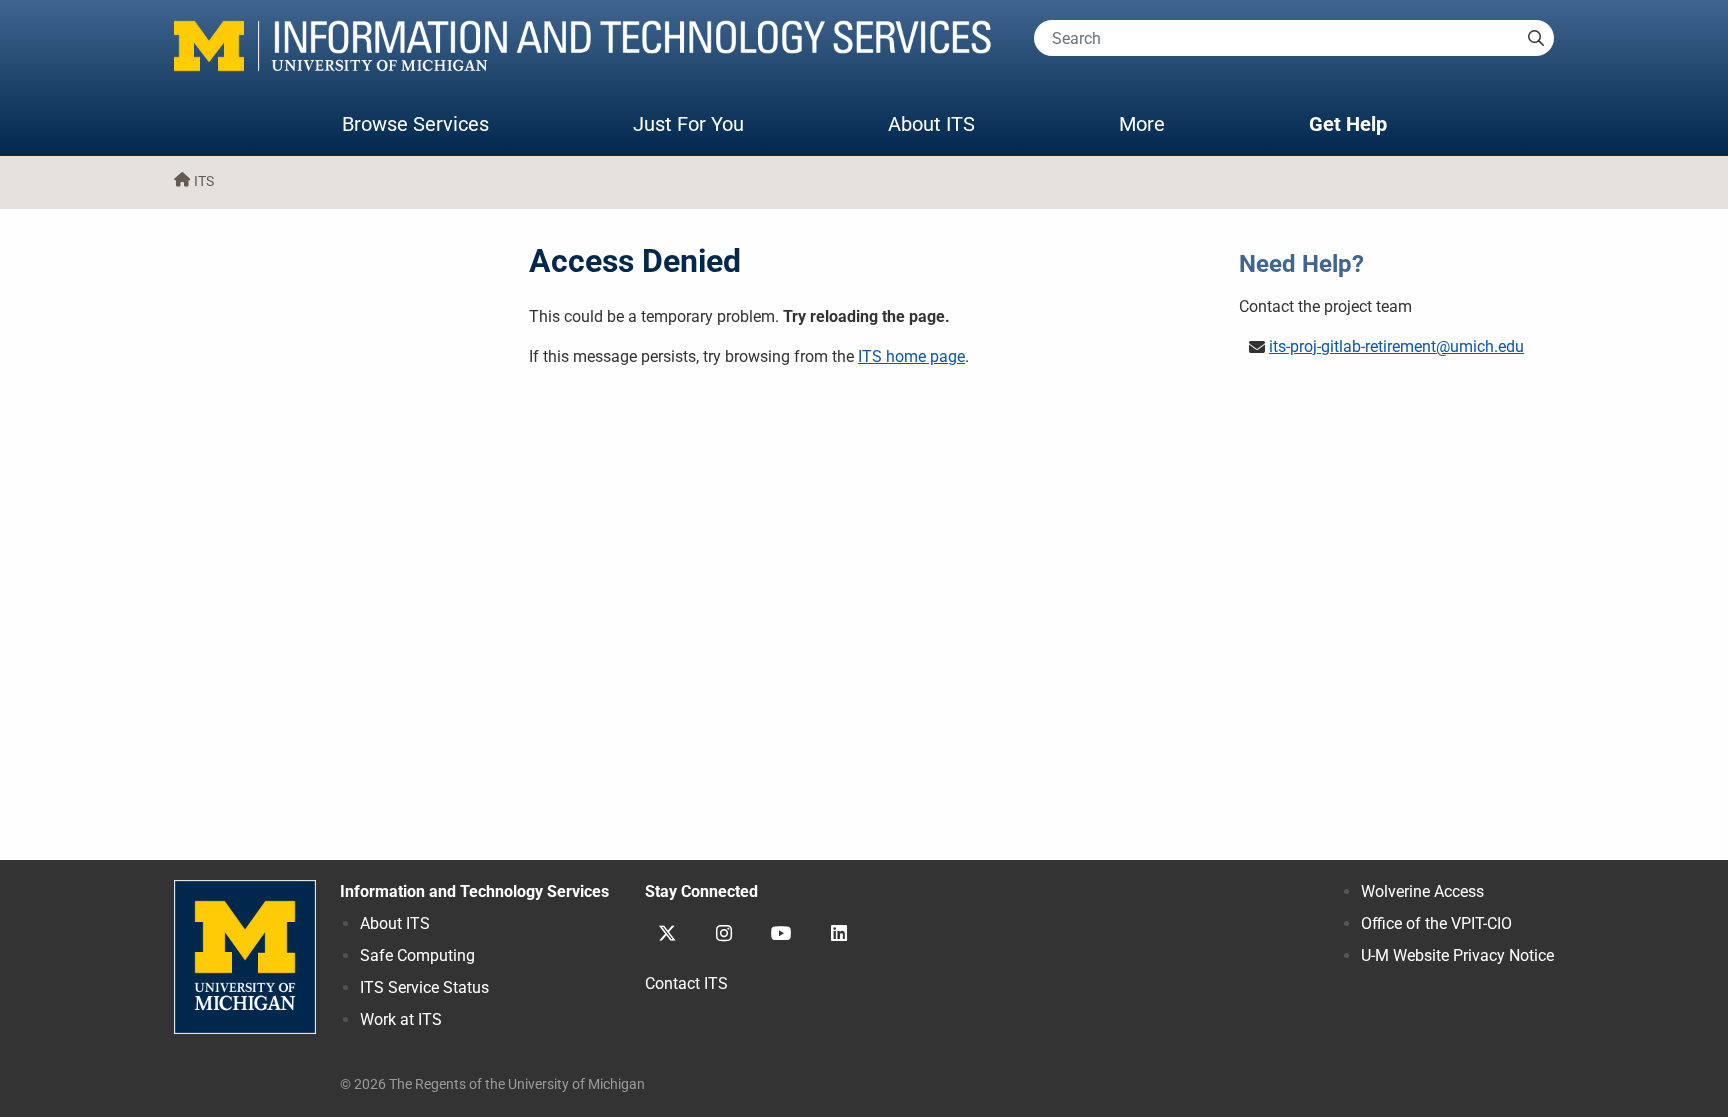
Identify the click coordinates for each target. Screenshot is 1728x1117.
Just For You (688, 124)
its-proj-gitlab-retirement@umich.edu (1396, 346)
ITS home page (911, 356)
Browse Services (415, 124)
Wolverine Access (1422, 891)
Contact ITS (686, 983)
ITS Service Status (424, 987)
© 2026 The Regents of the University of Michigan (492, 1084)
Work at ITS (401, 1019)
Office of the (1436, 923)
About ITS (931, 124)
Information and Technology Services (474, 891)
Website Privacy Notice (1457, 955)
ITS (204, 181)
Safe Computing (417, 955)
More (1162, 123)
